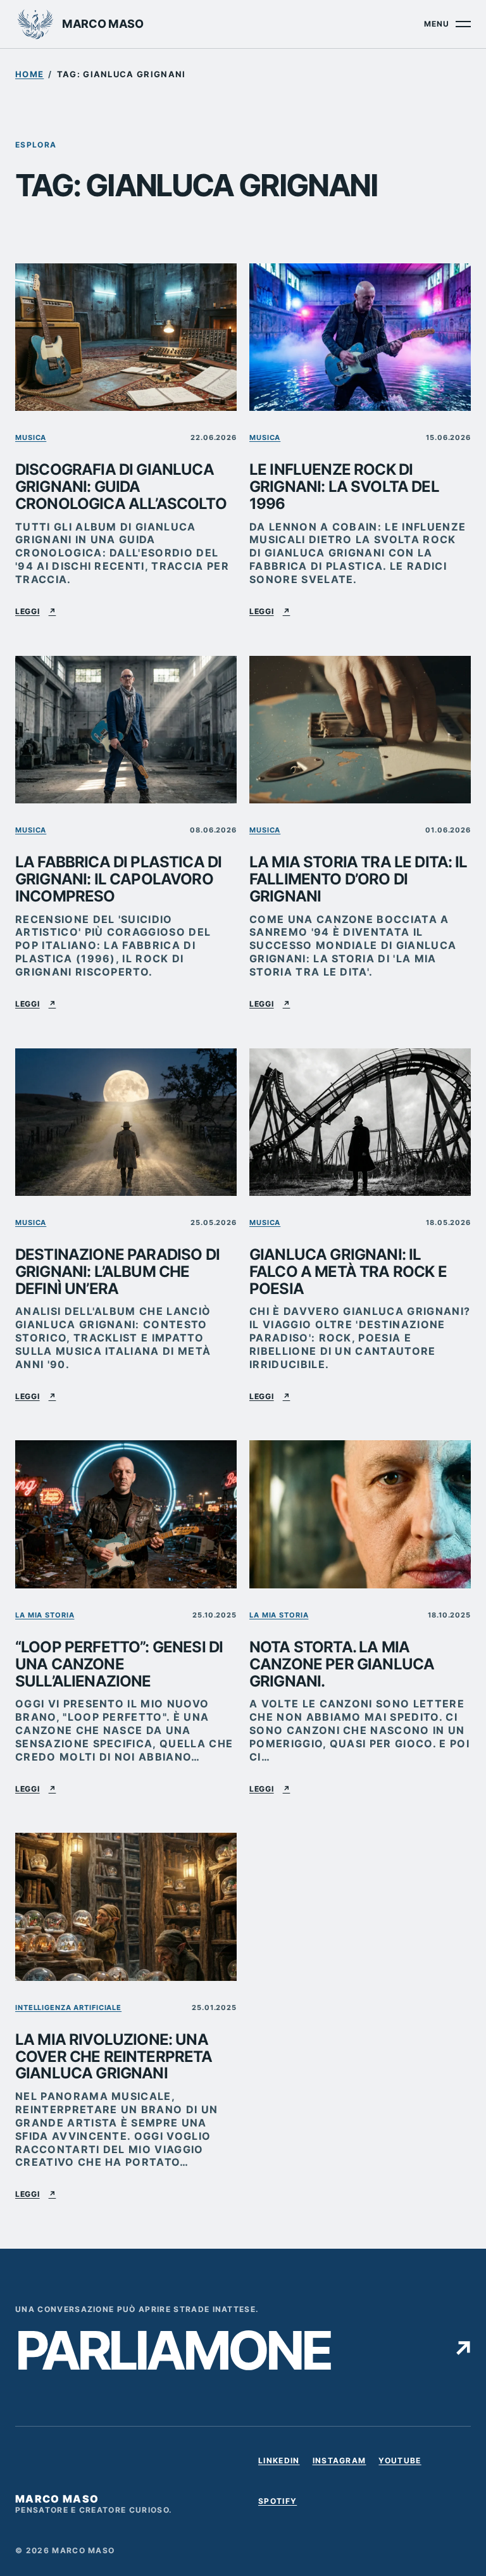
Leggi (35, 611)
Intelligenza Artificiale (68, 2007)
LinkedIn (279, 2463)
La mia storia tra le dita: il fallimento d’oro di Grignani (358, 880)
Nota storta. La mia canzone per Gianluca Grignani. (342, 1665)
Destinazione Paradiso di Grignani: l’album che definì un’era (117, 1272)
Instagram (340, 2463)
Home (29, 74)
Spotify (277, 2503)
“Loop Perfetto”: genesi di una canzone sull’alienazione (119, 1665)
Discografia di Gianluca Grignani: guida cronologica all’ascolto (121, 487)
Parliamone (243, 2350)
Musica (31, 437)
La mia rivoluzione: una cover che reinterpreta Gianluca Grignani (114, 2057)
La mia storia (45, 1615)
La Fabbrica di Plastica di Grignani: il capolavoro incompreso (118, 880)
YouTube (400, 2463)
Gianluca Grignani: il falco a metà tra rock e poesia (348, 1272)
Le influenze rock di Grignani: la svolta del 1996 (344, 487)
